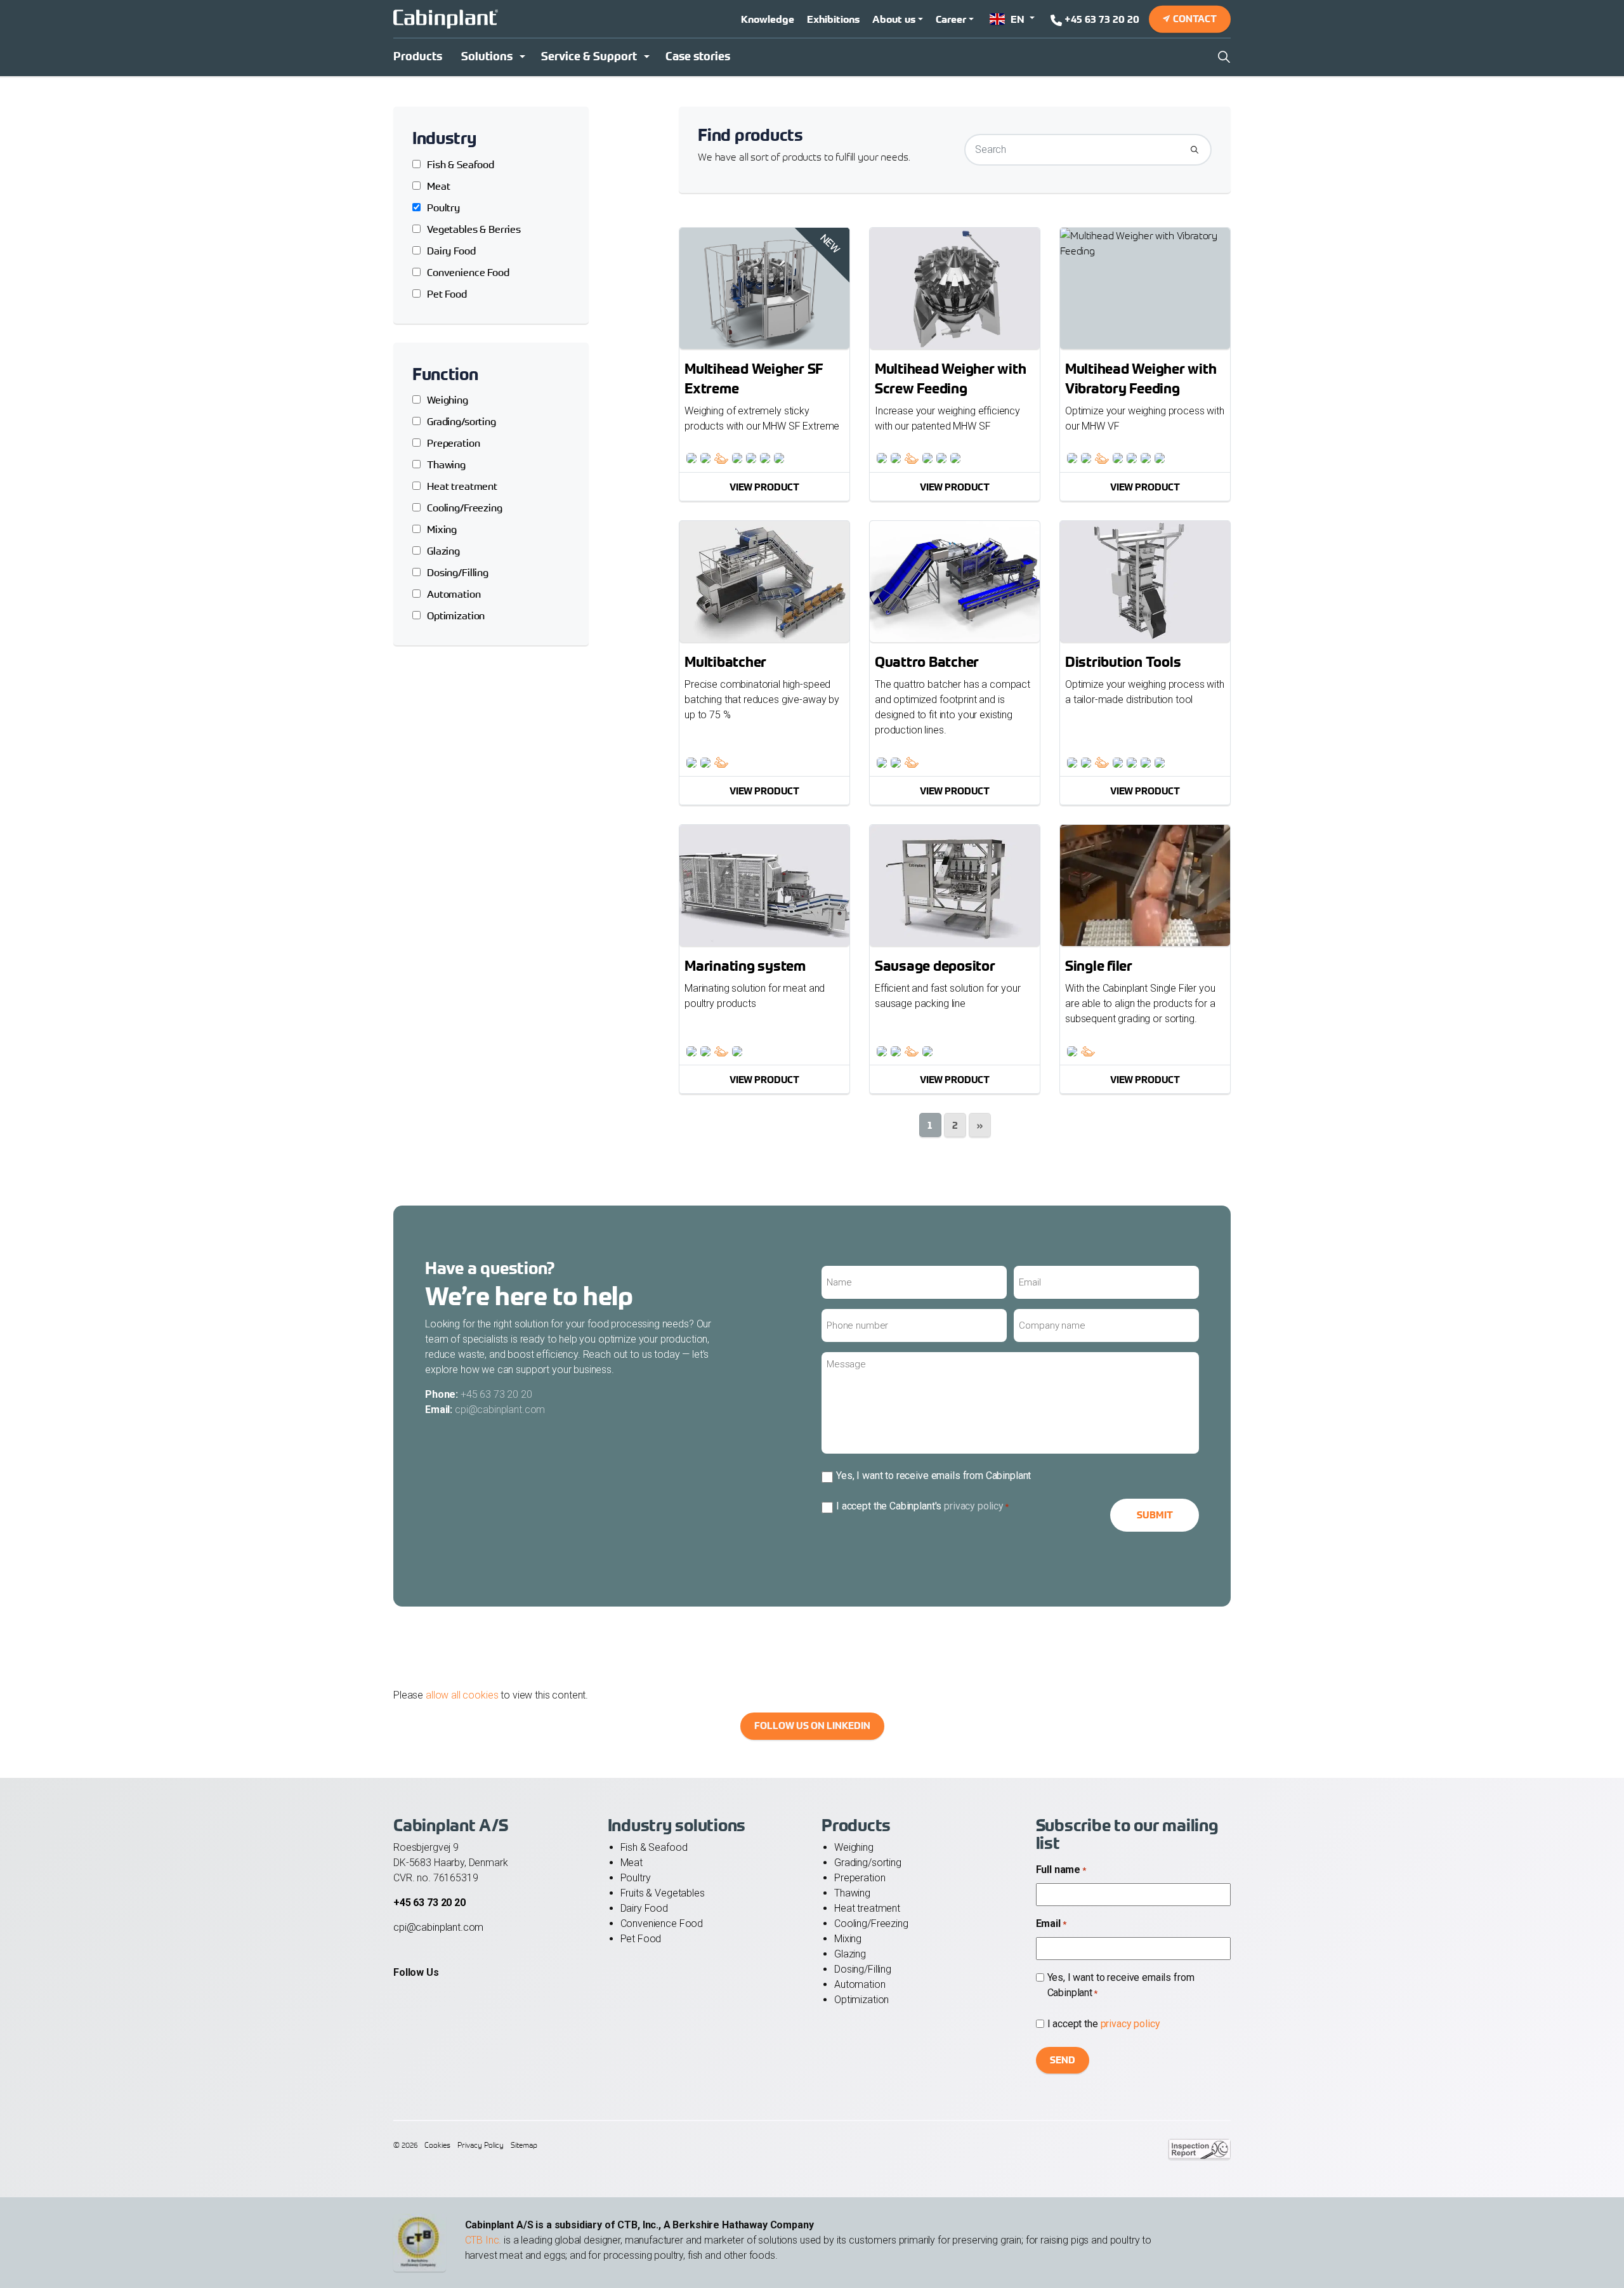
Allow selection (812, 1266)
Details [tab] (812, 1053)
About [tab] (1002, 1053)
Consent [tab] (622, 1053)
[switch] (741, 1214)
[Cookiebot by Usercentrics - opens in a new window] (1028, 1012)
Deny (630, 1266)
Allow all (995, 1266)
